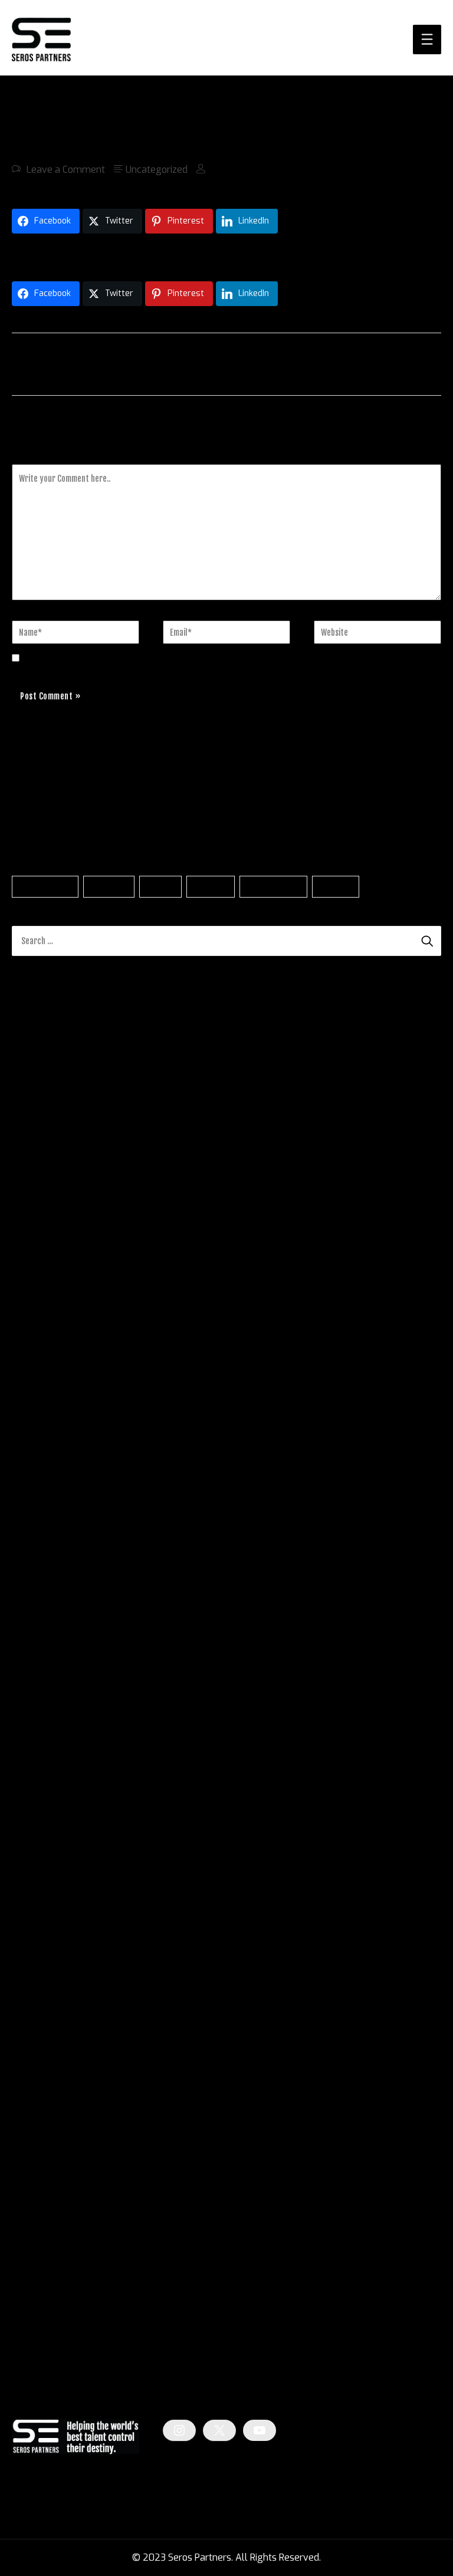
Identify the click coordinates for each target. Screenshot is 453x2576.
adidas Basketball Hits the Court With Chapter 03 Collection (138, 254)
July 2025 (33, 1668)
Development (273, 887)
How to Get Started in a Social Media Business (152, 1245)
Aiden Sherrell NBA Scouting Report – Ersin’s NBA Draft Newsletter (154, 1076)
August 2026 (40, 1392)
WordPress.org (43, 2352)
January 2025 (42, 1795)
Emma (26, 1208)
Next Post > (416, 363)
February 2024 (44, 2029)
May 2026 (34, 1456)
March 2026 (38, 1498)
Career (160, 887)
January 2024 (41, 2050)
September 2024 (48, 1880)
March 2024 (38, 2008)
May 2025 (34, 1711)
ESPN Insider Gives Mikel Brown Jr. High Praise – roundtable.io (141, 1097)
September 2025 (49, 1626)
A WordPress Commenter (66, 1172)
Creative (210, 887)
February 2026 (44, 1519)
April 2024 (35, 1987)
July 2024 (33, 1923)
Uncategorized (157, 170)
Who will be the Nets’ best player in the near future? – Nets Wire (150, 1034)
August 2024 (40, 1902)
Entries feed (37, 2309)
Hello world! (163, 1172)
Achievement (45, 887)
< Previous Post (45, 363)
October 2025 (42, 1604)
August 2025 (40, 1647)
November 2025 (47, 1583)
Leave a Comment (66, 170)
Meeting (336, 887)
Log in (24, 2288)
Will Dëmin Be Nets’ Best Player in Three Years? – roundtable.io (147, 1012)
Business (109, 887)
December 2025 (47, 1562)
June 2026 (35, 1435)
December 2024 (47, 1817)
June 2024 (34, 1944)
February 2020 (44, 2093)
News (24, 2201)
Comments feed (46, 2330)
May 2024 (34, 1965)
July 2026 (33, 1413)
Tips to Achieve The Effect (103, 1281)
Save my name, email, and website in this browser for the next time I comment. (197, 658)
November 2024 (47, 1838)
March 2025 (38, 1753)
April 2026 (35, 1477)
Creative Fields (43, 2180)
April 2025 (35, 1732)
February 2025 (44, 1774)
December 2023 (47, 2071)
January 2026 (42, 1541)
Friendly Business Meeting (111, 1208)
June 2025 (35, 1689)
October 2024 (42, 1859)
